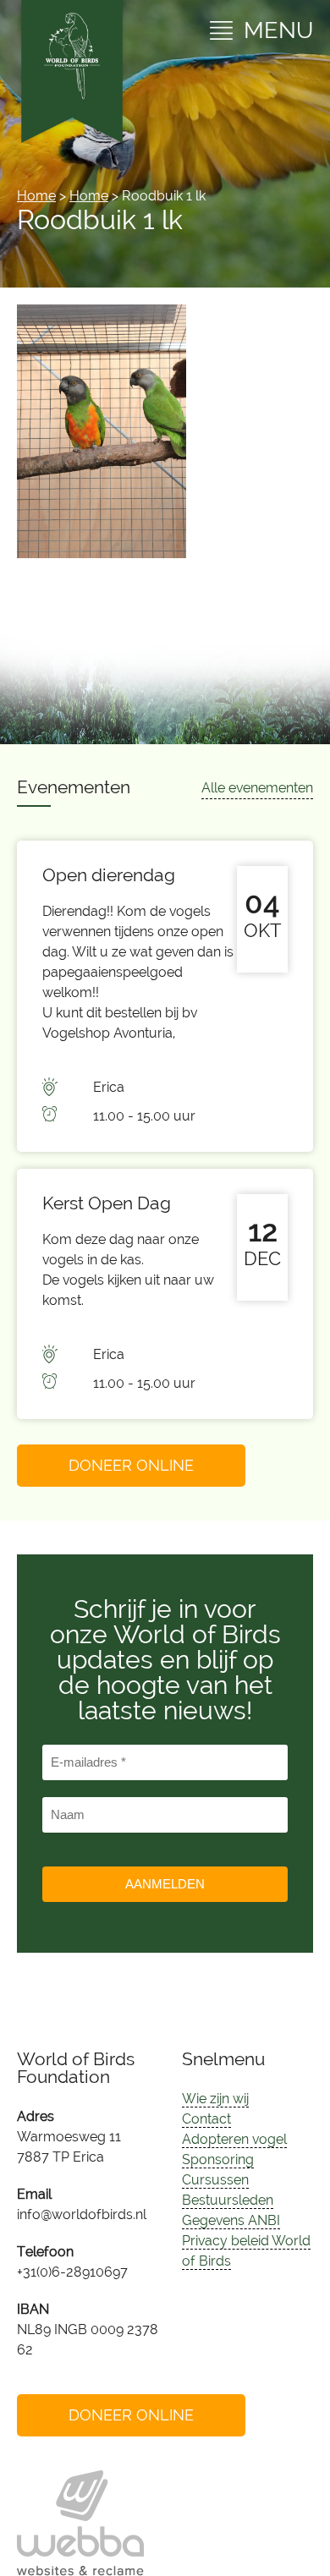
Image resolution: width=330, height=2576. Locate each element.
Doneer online (131, 1465)
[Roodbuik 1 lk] (102, 554)
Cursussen (215, 2180)
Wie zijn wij (215, 2099)
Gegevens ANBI (231, 2220)
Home (36, 196)
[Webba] (80, 2523)
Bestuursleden (228, 2200)
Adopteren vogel (234, 2139)
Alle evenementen (257, 788)
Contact (206, 2119)
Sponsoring (218, 2159)
